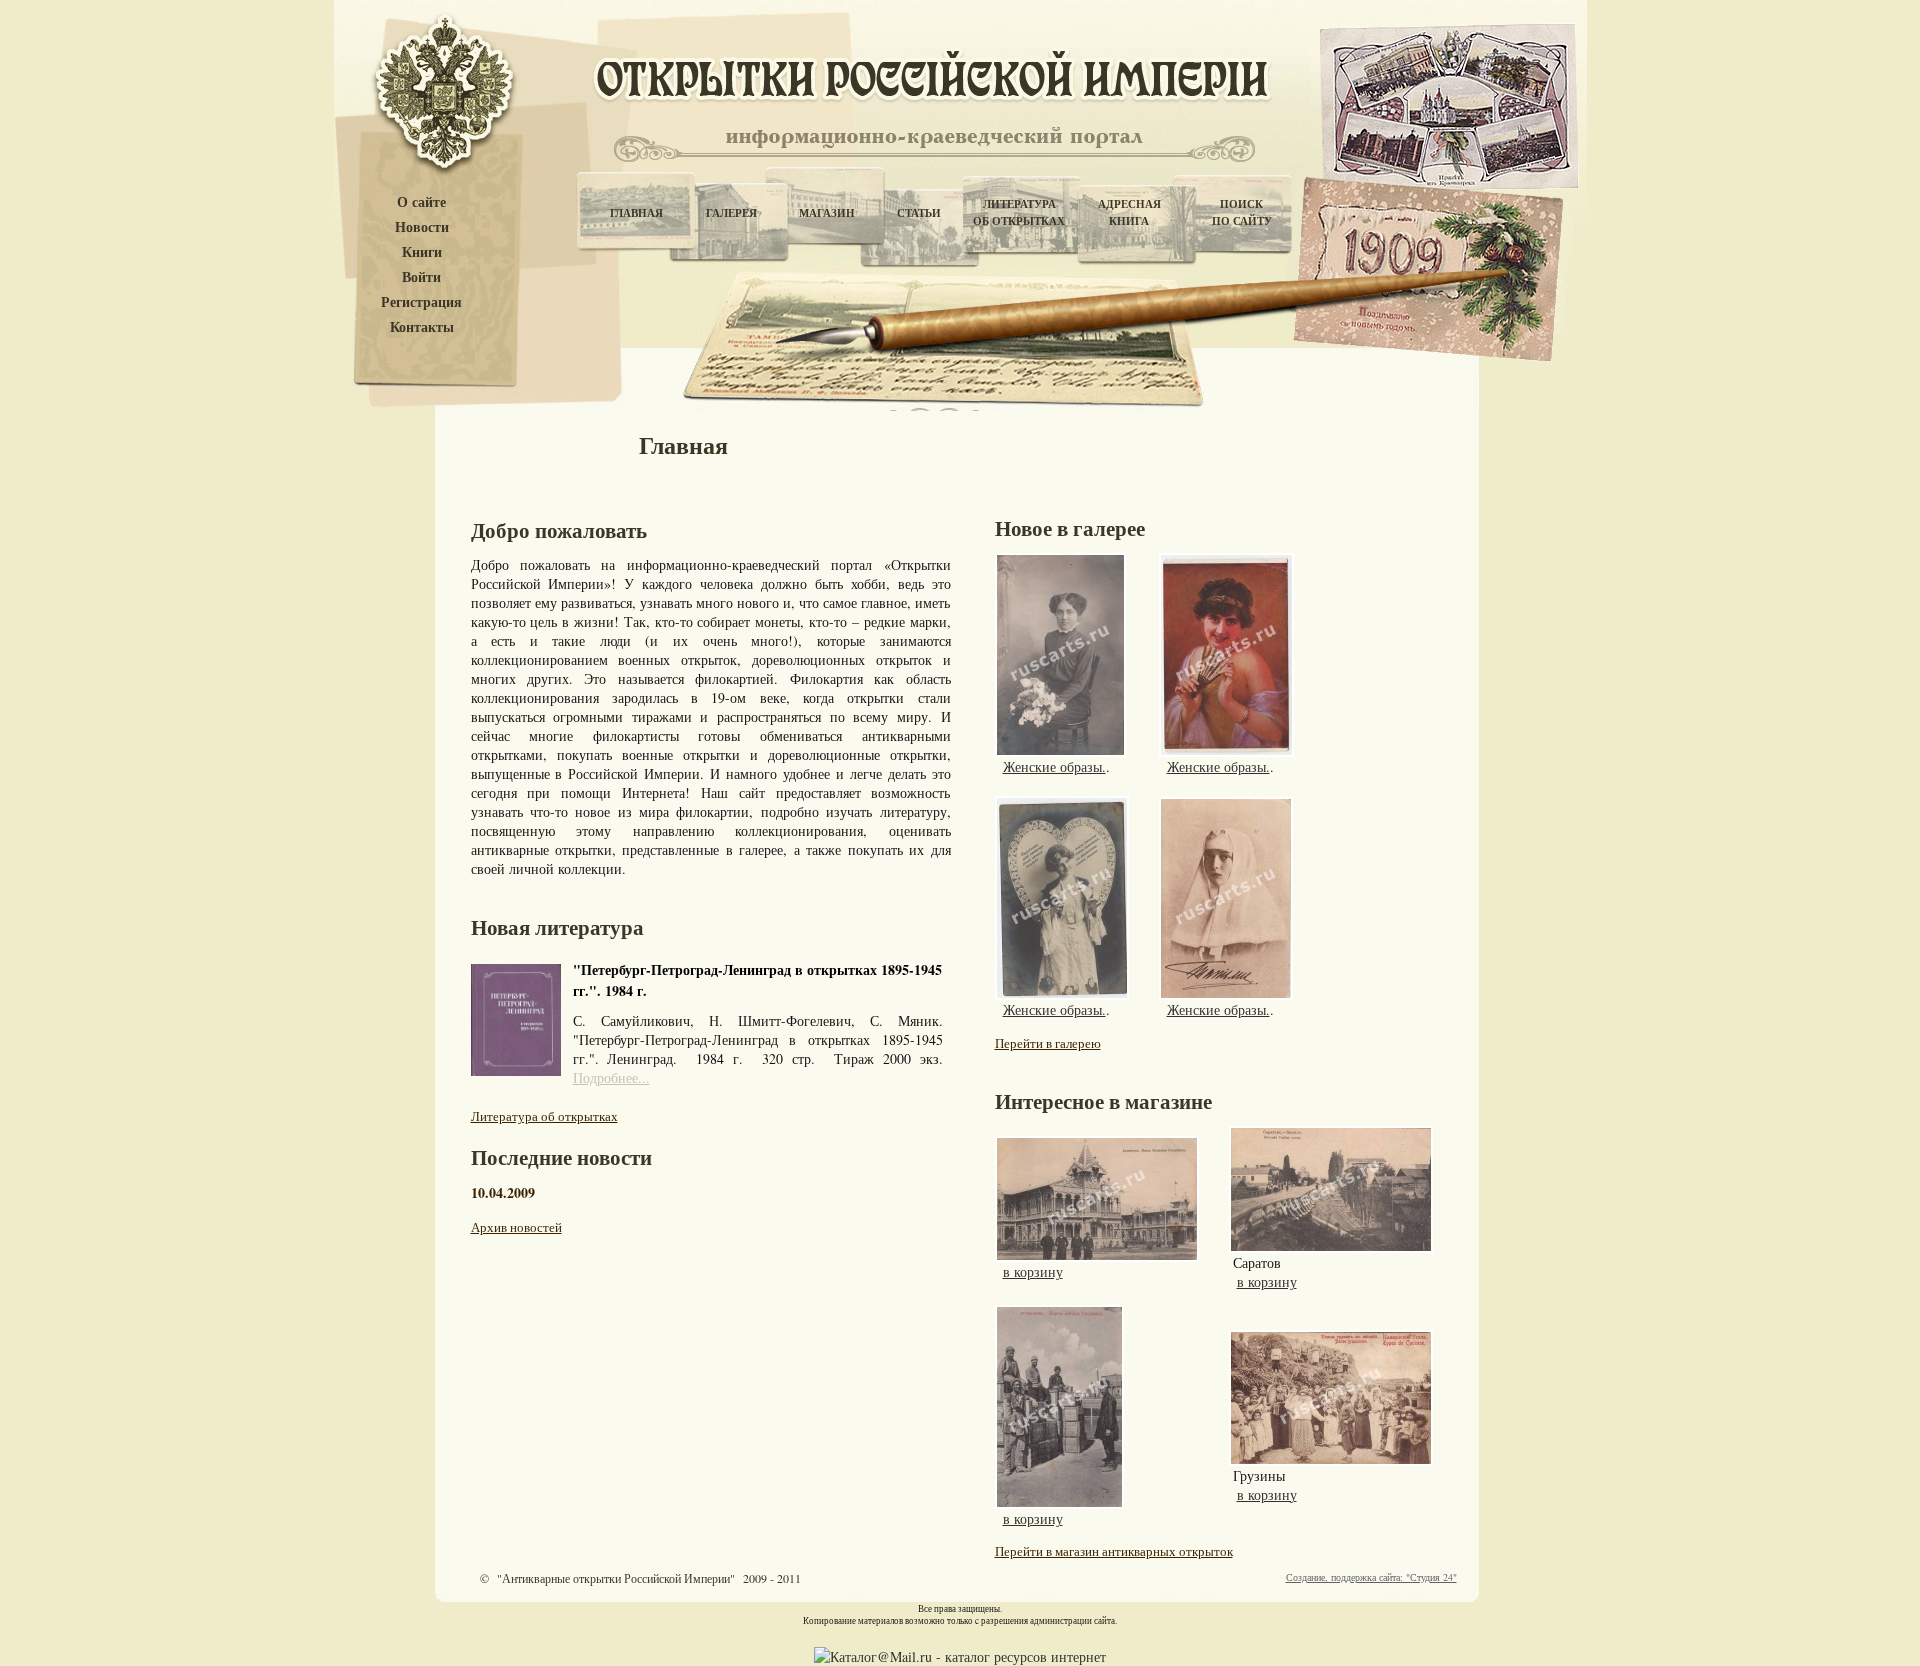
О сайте (421, 202)
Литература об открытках (544, 1116)
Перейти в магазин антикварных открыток (1114, 1551)
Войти (421, 277)
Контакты (422, 327)
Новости (422, 227)
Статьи (919, 213)
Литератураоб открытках (1019, 212)
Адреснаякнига (1129, 212)
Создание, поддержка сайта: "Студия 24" (1371, 1577)
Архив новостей (516, 1227)
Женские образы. (1054, 766)
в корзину (1033, 1271)
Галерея (731, 213)
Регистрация (421, 302)
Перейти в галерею (1048, 1043)
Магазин (827, 213)
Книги (422, 252)
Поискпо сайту (1242, 212)
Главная (636, 213)
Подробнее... (611, 1077)
